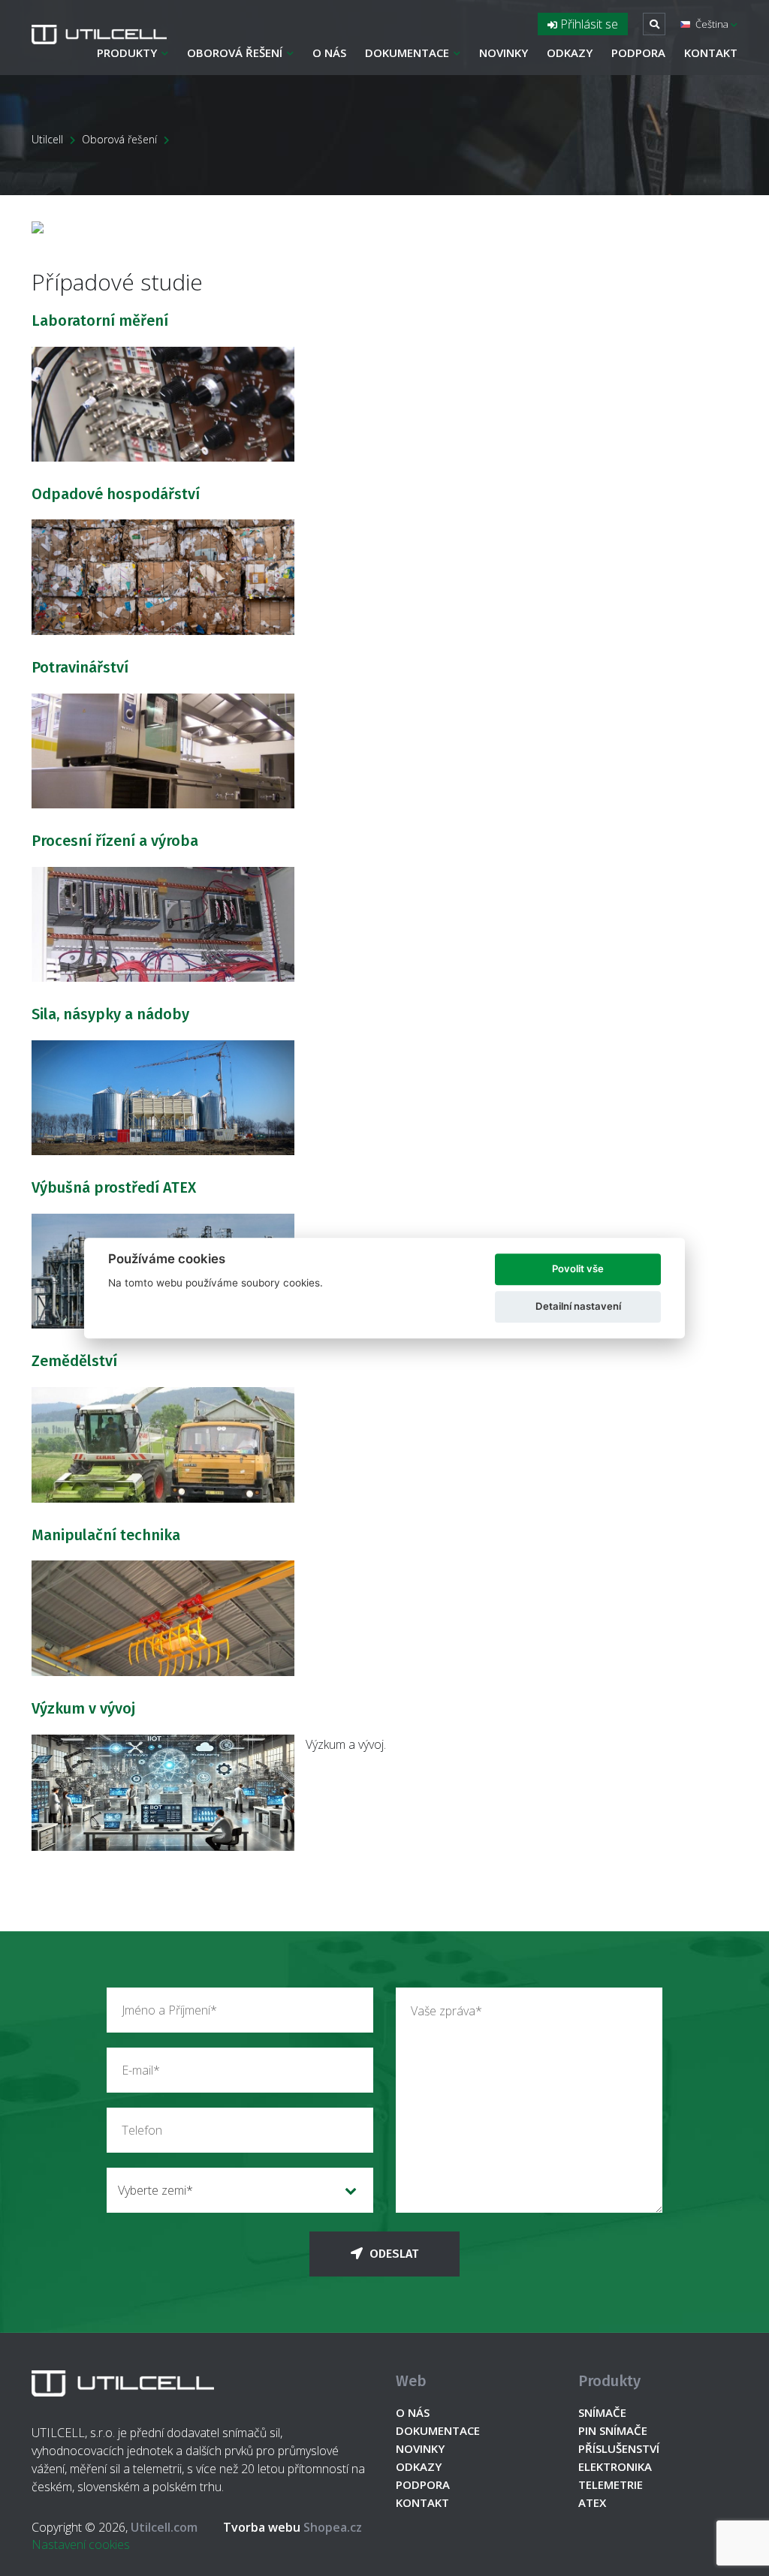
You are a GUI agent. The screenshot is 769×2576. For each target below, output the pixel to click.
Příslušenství (619, 2448)
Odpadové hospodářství (116, 494)
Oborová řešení (235, 53)
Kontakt (711, 53)
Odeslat (392, 2254)
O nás (329, 53)
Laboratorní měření (100, 320)
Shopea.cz (293, 2527)
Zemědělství (74, 1361)
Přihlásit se (588, 24)
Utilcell (47, 139)
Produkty (127, 53)
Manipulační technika (106, 1535)
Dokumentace (407, 53)
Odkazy (570, 53)
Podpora (638, 53)
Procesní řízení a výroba (115, 841)
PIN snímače (613, 2430)
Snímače (602, 2412)
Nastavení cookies (81, 2544)
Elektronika (615, 2466)
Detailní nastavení (578, 1306)
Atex (592, 2502)
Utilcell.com (164, 2527)
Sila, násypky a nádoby (110, 1014)
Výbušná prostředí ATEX (114, 1187)
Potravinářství (80, 667)
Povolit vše (578, 1268)
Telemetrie (611, 2484)
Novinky (504, 53)
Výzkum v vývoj (83, 1708)
